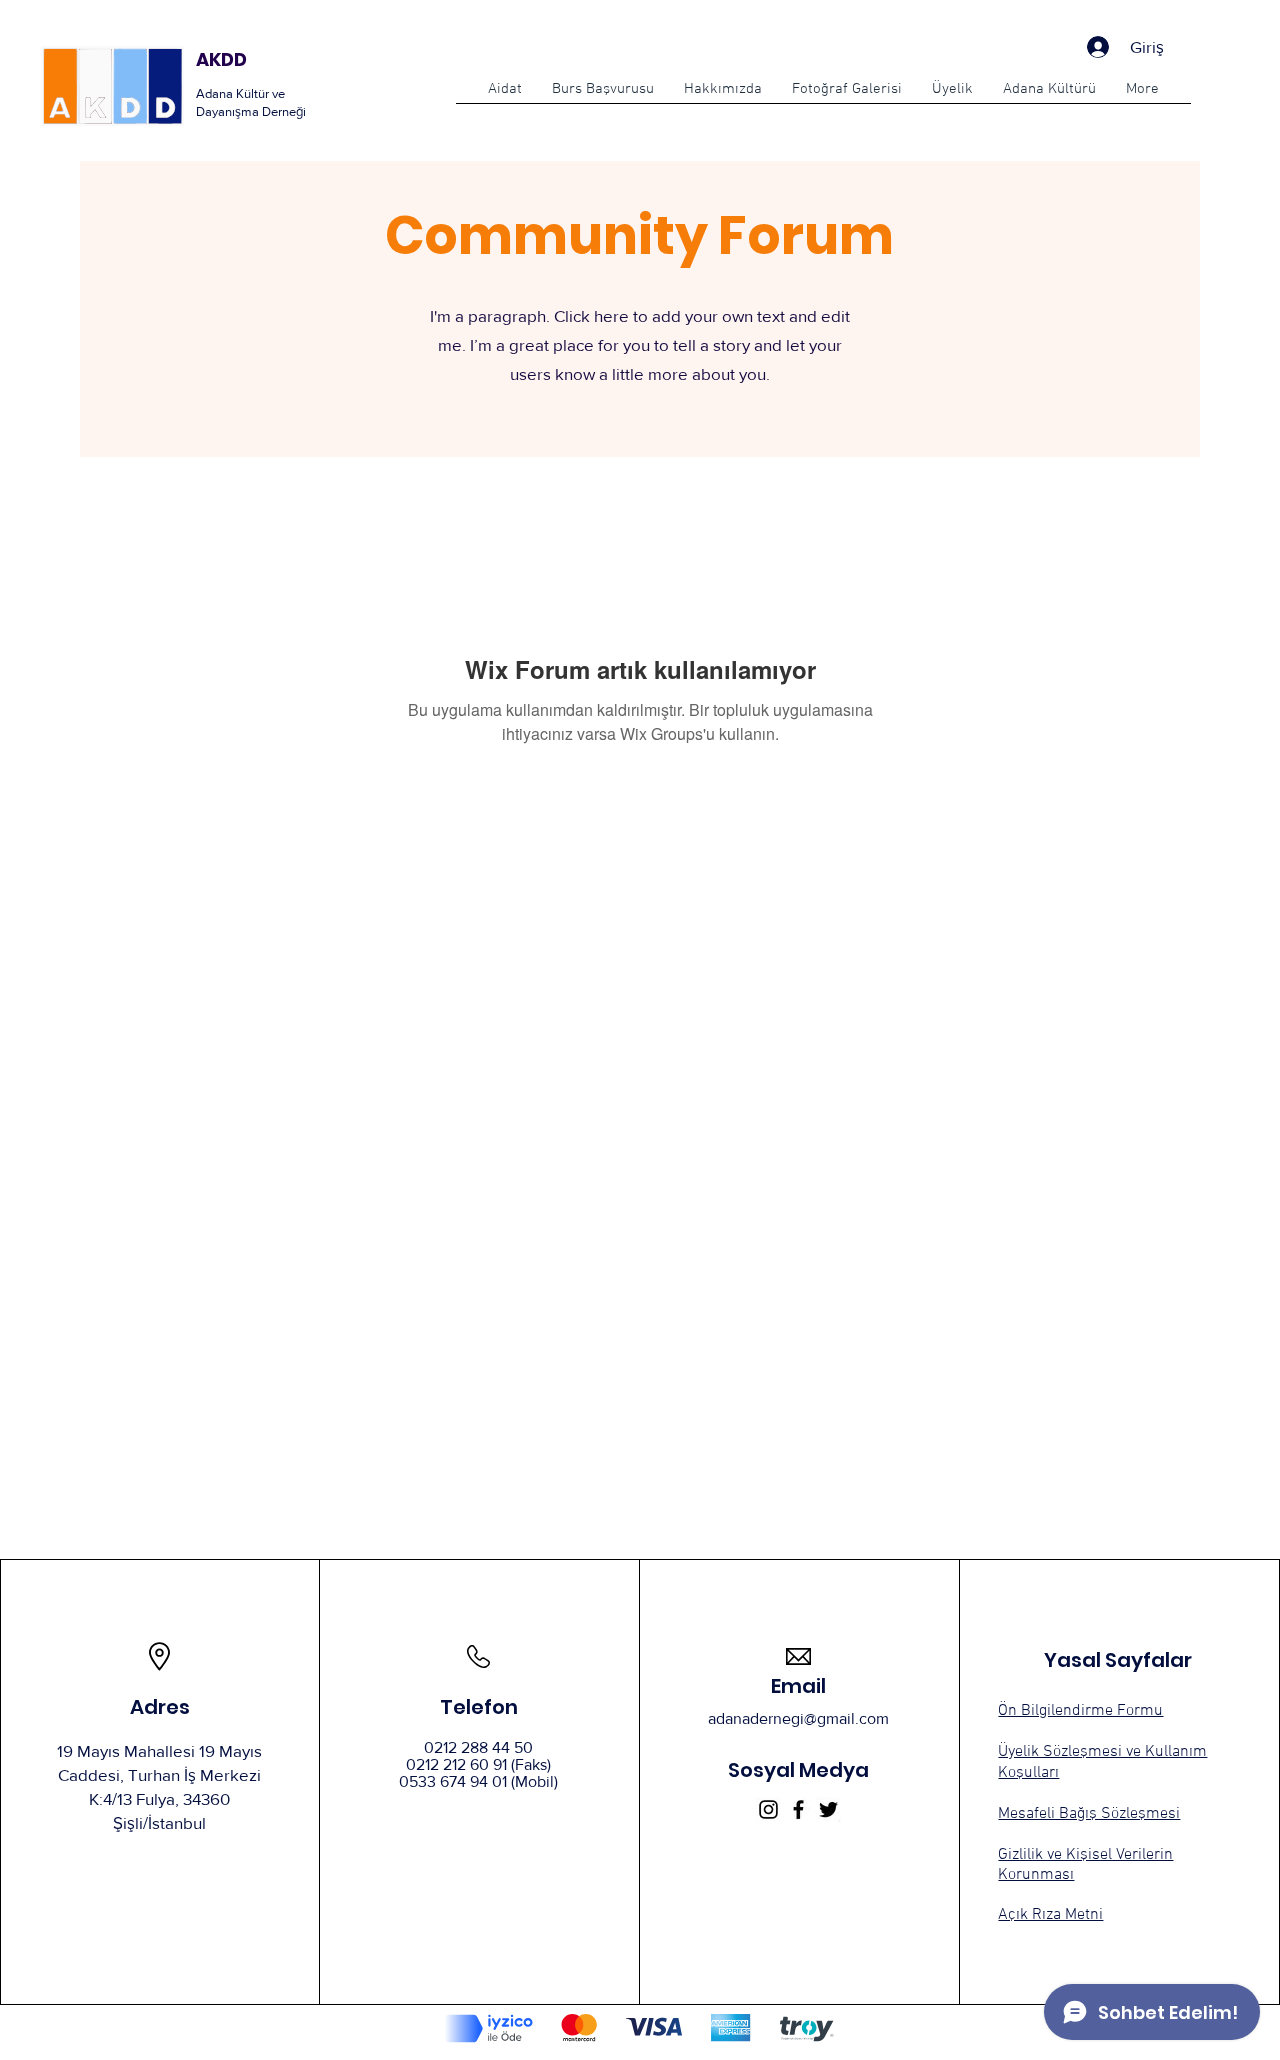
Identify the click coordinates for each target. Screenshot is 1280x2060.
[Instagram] (768, 1809)
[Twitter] (828, 1809)
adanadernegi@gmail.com (798, 1718)
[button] (603, 96)
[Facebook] (798, 1809)
